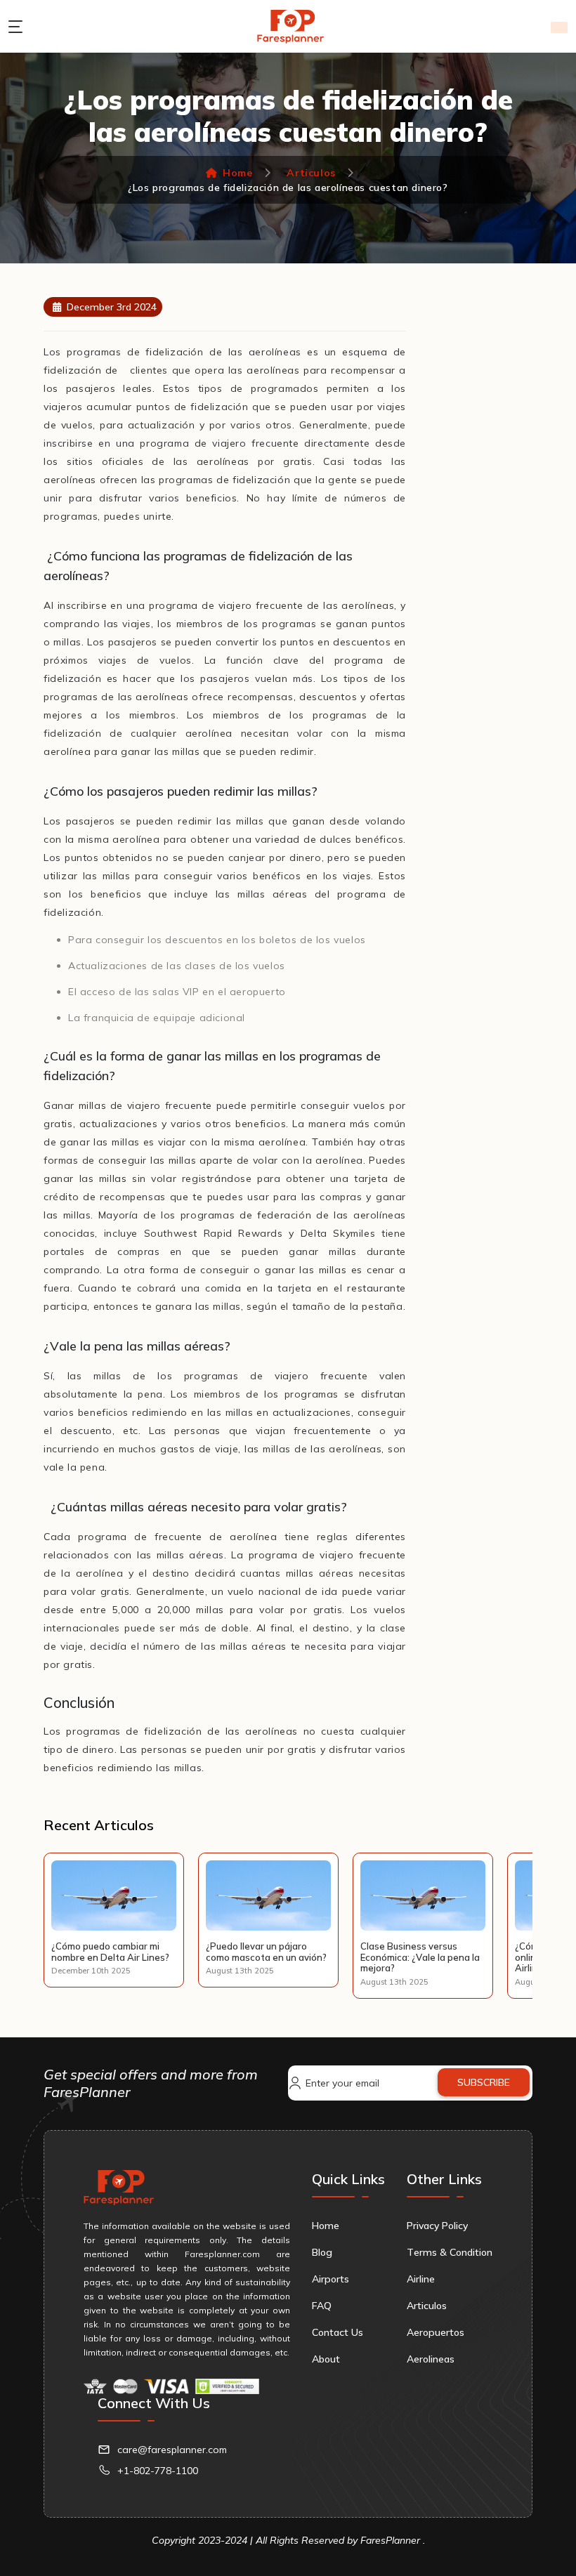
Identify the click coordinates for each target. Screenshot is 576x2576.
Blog (322, 2252)
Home (237, 173)
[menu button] (19, 27)
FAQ (322, 2306)
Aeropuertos (436, 2332)
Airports (330, 2279)
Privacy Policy (437, 2226)
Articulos (311, 173)
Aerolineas (431, 2359)
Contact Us (338, 2332)
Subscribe (484, 2082)
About (326, 2359)
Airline (421, 2279)
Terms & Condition (450, 2252)
